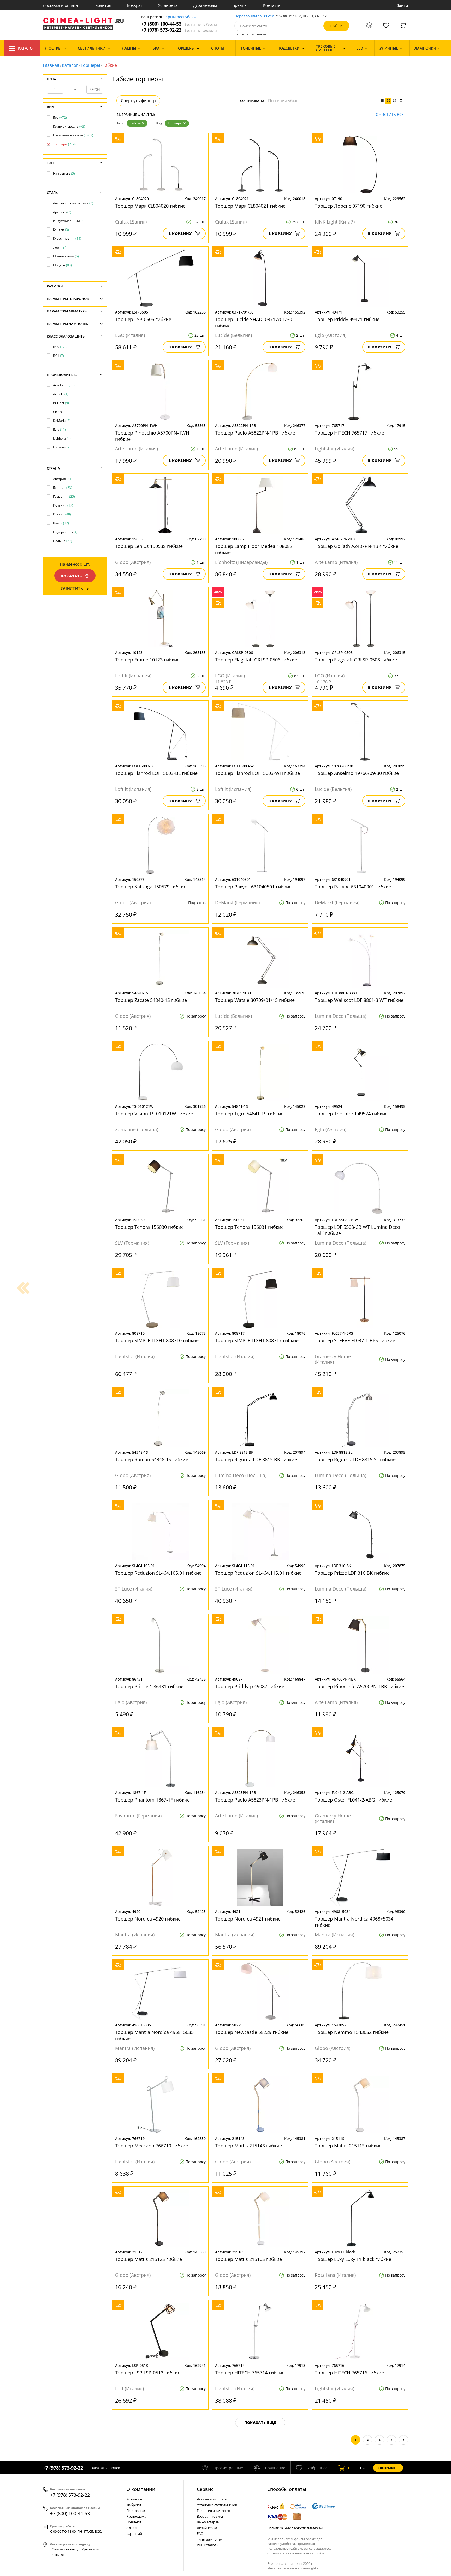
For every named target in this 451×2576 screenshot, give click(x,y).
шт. (352, 2468)
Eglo (59, 429)
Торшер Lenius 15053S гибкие (149, 546)
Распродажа (136, 2516)
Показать (71, 576)
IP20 (60, 347)
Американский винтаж (73, 203)
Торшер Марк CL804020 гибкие (150, 206)
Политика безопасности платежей (295, 2528)
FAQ (200, 2533)
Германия (64, 496)
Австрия (63, 479)
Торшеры (90, 65)
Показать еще (260, 2422)
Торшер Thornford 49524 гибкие (351, 1114)
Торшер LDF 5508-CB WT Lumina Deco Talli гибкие (357, 1230)
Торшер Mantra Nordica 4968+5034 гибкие (354, 1922)
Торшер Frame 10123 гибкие (147, 660)
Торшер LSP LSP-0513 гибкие (148, 2373)
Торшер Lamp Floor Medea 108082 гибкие (254, 549)
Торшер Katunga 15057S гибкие (151, 887)
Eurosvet (62, 447)
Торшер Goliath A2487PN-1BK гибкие (357, 546)
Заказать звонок (105, 2468)
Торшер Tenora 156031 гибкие (249, 1227)
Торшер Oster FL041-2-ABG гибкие (353, 1800)
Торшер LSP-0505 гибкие (143, 319)
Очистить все (390, 115)
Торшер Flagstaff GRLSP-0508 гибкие (356, 660)
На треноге (64, 174)
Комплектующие (69, 126)
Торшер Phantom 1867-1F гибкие (152, 1800)
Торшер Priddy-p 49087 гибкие (250, 1686)
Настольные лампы (73, 135)
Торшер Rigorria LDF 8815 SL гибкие (355, 1459)
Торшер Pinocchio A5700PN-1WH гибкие (152, 436)
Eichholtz (62, 438)
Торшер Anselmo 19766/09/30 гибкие (357, 773)
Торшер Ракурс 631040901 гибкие (353, 887)
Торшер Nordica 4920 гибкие (148, 1919)
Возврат (135, 5)
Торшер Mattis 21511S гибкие (348, 2146)
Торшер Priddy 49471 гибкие (347, 319)
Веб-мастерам (208, 2522)
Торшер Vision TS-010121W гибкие (154, 1114)
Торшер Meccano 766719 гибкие (152, 2146)
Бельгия (63, 488)
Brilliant (61, 403)
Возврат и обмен (210, 2516)
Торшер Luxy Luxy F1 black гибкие (353, 2259)
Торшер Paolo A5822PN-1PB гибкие (255, 433)
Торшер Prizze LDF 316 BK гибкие (352, 1573)
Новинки (134, 2522)
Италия (62, 514)
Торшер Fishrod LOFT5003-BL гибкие (156, 773)
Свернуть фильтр (138, 101)
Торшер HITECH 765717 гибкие (349, 433)
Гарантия (102, 5)
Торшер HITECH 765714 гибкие (250, 2373)
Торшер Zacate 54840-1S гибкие (151, 1000)
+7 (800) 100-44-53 (179, 24)
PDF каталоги (208, 2545)
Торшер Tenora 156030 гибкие (149, 1227)
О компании (141, 2489)
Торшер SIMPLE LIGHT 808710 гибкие (157, 1340)
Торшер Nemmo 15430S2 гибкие (352, 2032)
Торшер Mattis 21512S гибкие (149, 2259)
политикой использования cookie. (297, 2553)
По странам (136, 2511)
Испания (63, 505)
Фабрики (134, 2505)
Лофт (60, 247)
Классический (67, 239)
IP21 (58, 356)
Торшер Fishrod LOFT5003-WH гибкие (257, 773)
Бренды (240, 5)
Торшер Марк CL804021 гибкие (250, 206)
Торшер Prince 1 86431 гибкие (149, 1686)
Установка (168, 5)
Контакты (272, 5)
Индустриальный (69, 221)
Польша (63, 541)
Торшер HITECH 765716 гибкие (349, 2373)
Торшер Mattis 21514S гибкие (248, 2146)
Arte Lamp (64, 385)
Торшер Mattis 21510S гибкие (248, 2259)
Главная (51, 65)
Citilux (60, 412)
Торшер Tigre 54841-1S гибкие (249, 1114)
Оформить (388, 2468)
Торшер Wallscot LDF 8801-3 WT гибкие (359, 1000)
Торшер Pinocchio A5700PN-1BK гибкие (359, 1686)
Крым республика (182, 17)
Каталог (26, 48)
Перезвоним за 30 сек (254, 16)
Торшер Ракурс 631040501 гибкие (253, 887)
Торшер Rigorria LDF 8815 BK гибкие (256, 1459)
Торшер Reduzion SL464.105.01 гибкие (158, 1573)
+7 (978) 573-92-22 (179, 30)
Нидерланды (65, 532)
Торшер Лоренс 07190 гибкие (349, 206)
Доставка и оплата (60, 5)
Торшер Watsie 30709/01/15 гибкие (255, 1000)
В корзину (180, 234)
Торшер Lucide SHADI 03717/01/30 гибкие (254, 322)
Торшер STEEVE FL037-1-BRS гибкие (355, 1340)
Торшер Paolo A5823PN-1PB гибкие (255, 1800)
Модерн (62, 265)
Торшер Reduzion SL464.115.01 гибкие (258, 1573)
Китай (61, 523)
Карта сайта (136, 2533)
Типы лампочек (210, 2539)
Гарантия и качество (213, 2511)
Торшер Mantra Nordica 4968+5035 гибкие (154, 2035)
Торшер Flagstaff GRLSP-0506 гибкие (256, 660)
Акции (131, 2528)
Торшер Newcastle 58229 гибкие (252, 2032)
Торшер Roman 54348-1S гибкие (152, 1459)
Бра (60, 118)
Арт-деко (62, 212)
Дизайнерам (205, 5)
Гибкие (135, 123)
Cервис (205, 2489)
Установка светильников (217, 2505)
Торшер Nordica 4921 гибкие (248, 1919)
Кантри (61, 230)
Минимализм (66, 256)
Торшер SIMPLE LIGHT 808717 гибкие (257, 1340)
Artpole (61, 394)
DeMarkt (62, 421)
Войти (402, 5)
